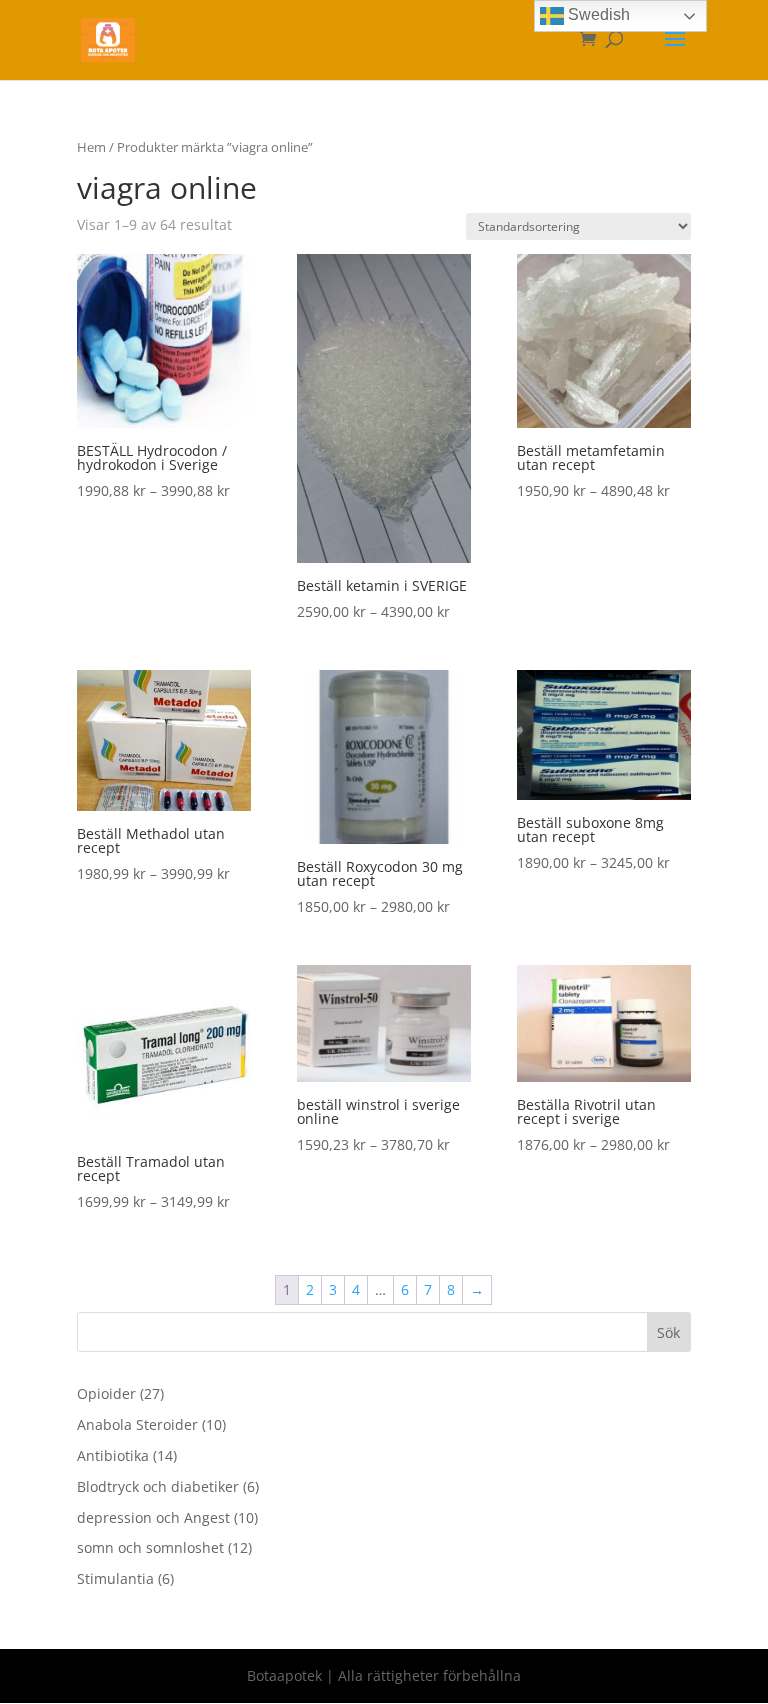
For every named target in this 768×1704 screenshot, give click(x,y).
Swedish (597, 14)
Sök (668, 1332)
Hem (91, 147)
